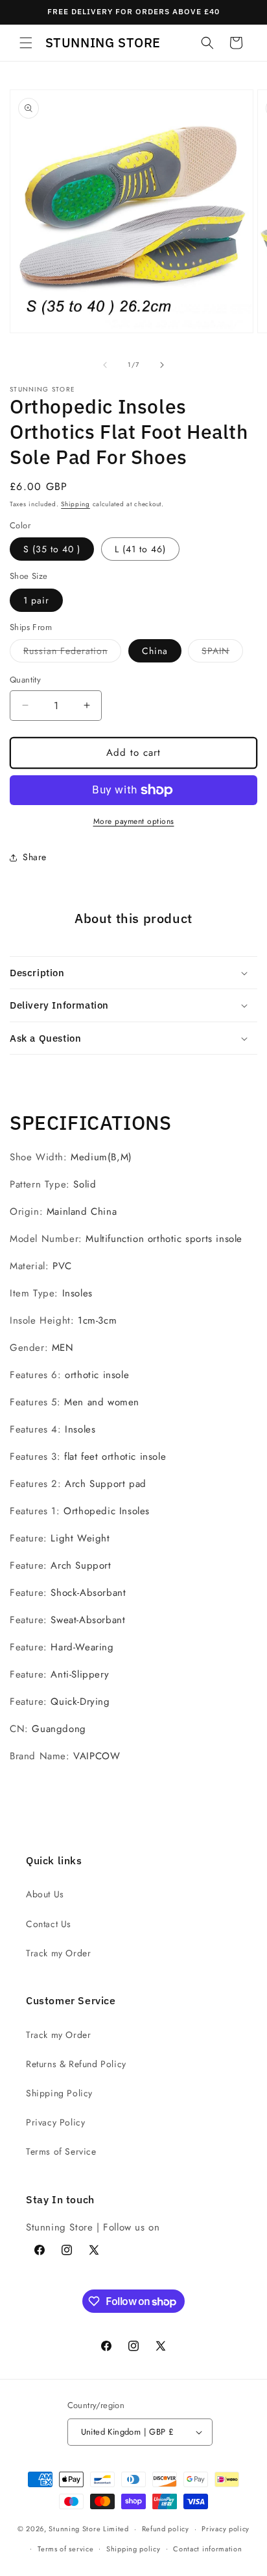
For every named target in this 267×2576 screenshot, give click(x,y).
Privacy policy (226, 2529)
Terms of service (65, 2549)
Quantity (25, 680)
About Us (45, 1894)
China (155, 651)
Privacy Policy (55, 2122)
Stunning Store (75, 2529)
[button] (26, 43)
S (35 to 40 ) (52, 549)
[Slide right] (162, 365)
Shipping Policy (59, 2093)
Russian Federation (72, 653)
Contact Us (49, 1924)
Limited (116, 2529)
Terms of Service (61, 2151)
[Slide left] (105, 365)
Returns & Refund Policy (76, 2064)
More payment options (134, 821)
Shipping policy (133, 2549)
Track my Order (58, 1953)
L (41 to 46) (140, 549)
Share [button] (35, 857)
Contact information (207, 2549)
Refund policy (166, 2529)
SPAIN (222, 653)
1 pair (36, 600)
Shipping (75, 504)
